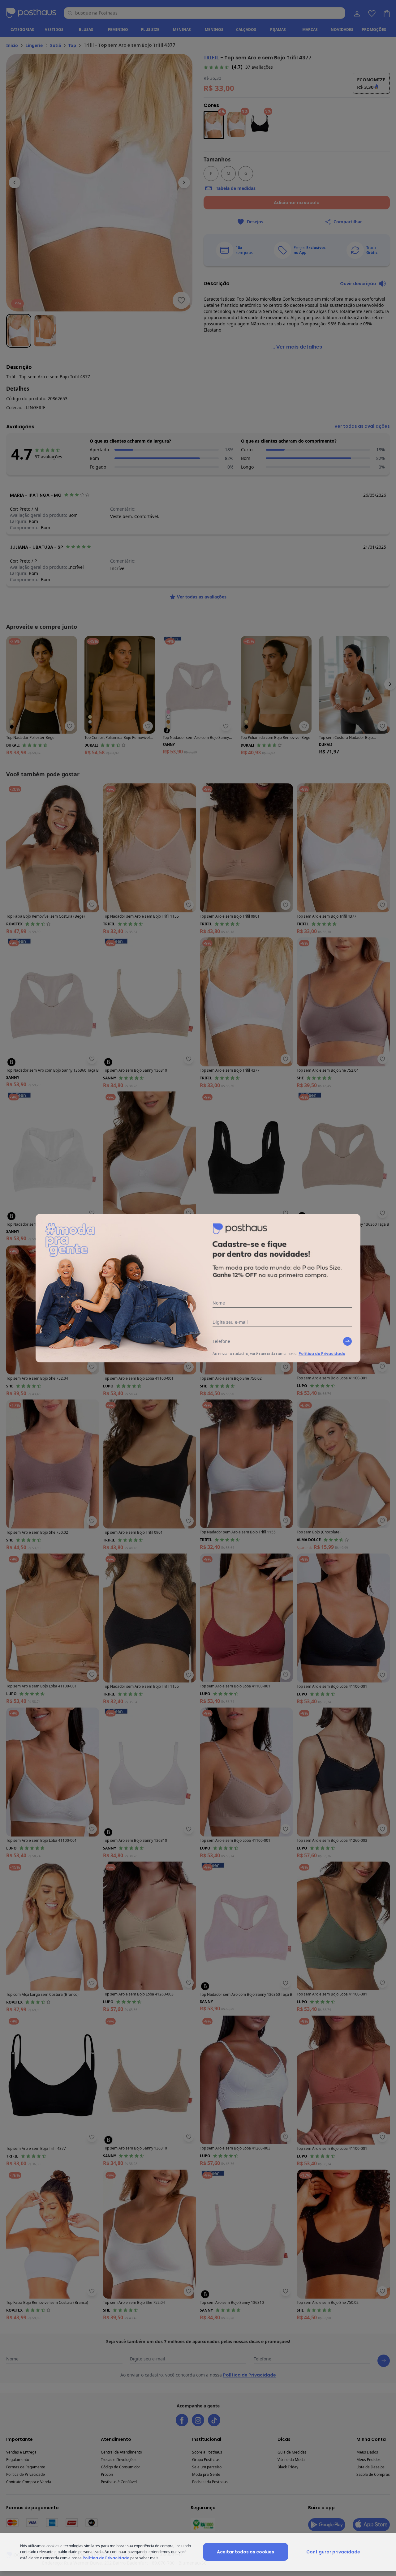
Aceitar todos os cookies (245, 2552)
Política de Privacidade (322, 1354)
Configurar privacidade (333, 2552)
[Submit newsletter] (347, 1341)
